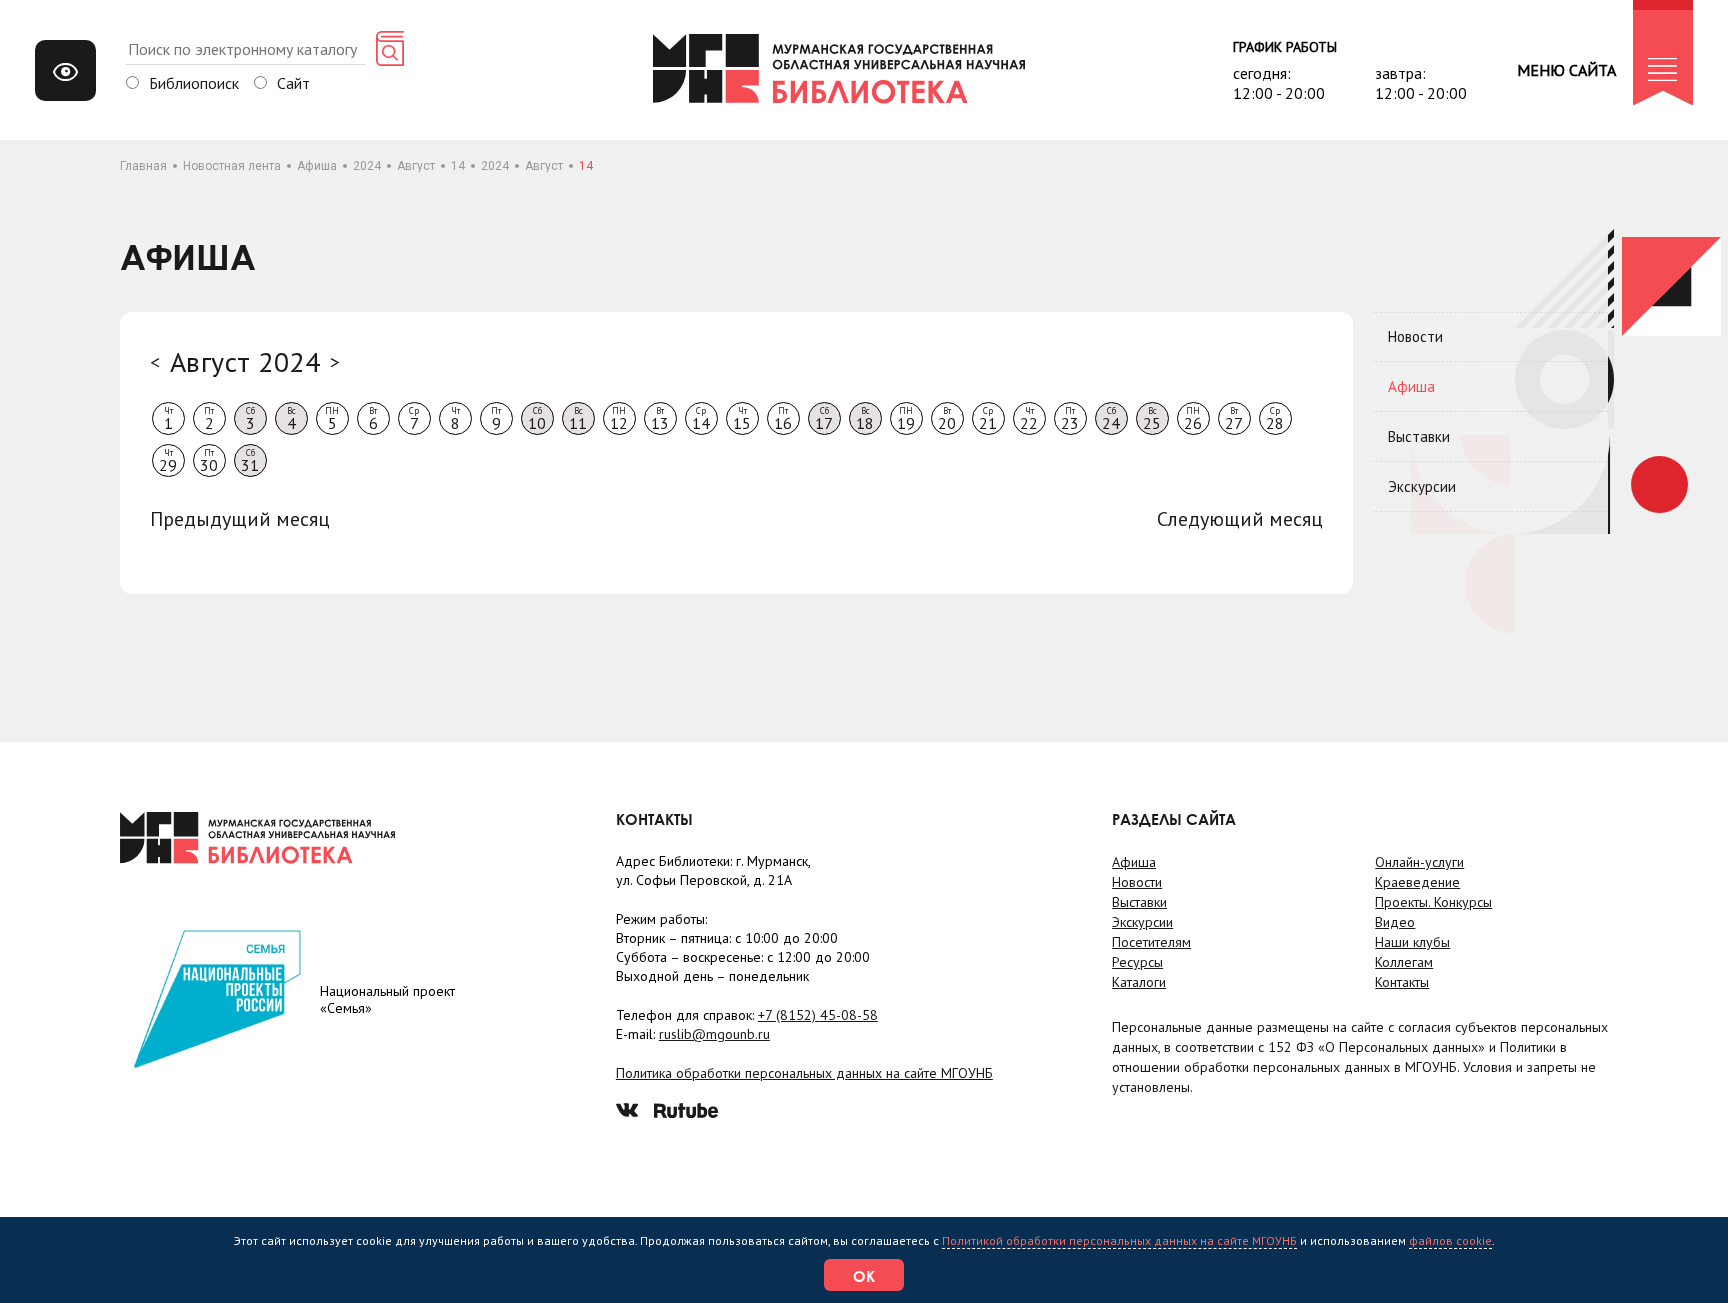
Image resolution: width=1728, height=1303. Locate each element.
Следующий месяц (1240, 519)
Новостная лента (232, 166)
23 (1070, 419)
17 (824, 419)
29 (168, 461)
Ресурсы (1137, 962)
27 (1234, 419)
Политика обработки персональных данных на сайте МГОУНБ (804, 1073)
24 (1111, 419)
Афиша (317, 166)
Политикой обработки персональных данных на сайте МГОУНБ (1119, 1240)
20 (947, 419)
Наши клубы (1412, 942)
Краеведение (1417, 882)
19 (906, 419)
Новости (1415, 336)
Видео (1395, 922)
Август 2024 (245, 361)
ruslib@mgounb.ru (714, 1034)
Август (416, 166)
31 (250, 461)
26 (1193, 419)
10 (537, 419)
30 (209, 461)
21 (988, 419)
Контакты (1402, 982)
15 (742, 419)
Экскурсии (1422, 486)
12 (619, 419)
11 (578, 419)
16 (783, 419)
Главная (143, 166)
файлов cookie (1450, 1240)
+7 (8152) (818, 1015)
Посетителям (1151, 942)
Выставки (1419, 436)
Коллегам (1404, 962)
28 (1275, 419)
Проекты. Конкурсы (1433, 902)
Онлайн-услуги (1419, 862)
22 (1029, 419)
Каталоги (1139, 982)
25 (1152, 419)
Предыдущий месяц (240, 519)
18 (865, 419)
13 (660, 419)
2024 (367, 166)
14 (458, 166)
